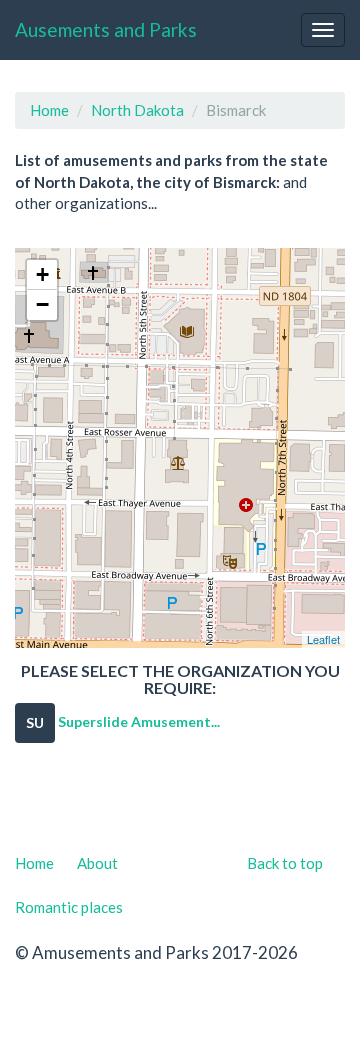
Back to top (285, 863)
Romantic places (69, 907)
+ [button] (42, 274)
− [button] (42, 304)
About (97, 863)
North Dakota (137, 110)
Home (49, 110)
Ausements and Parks (106, 29)
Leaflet (323, 639)
